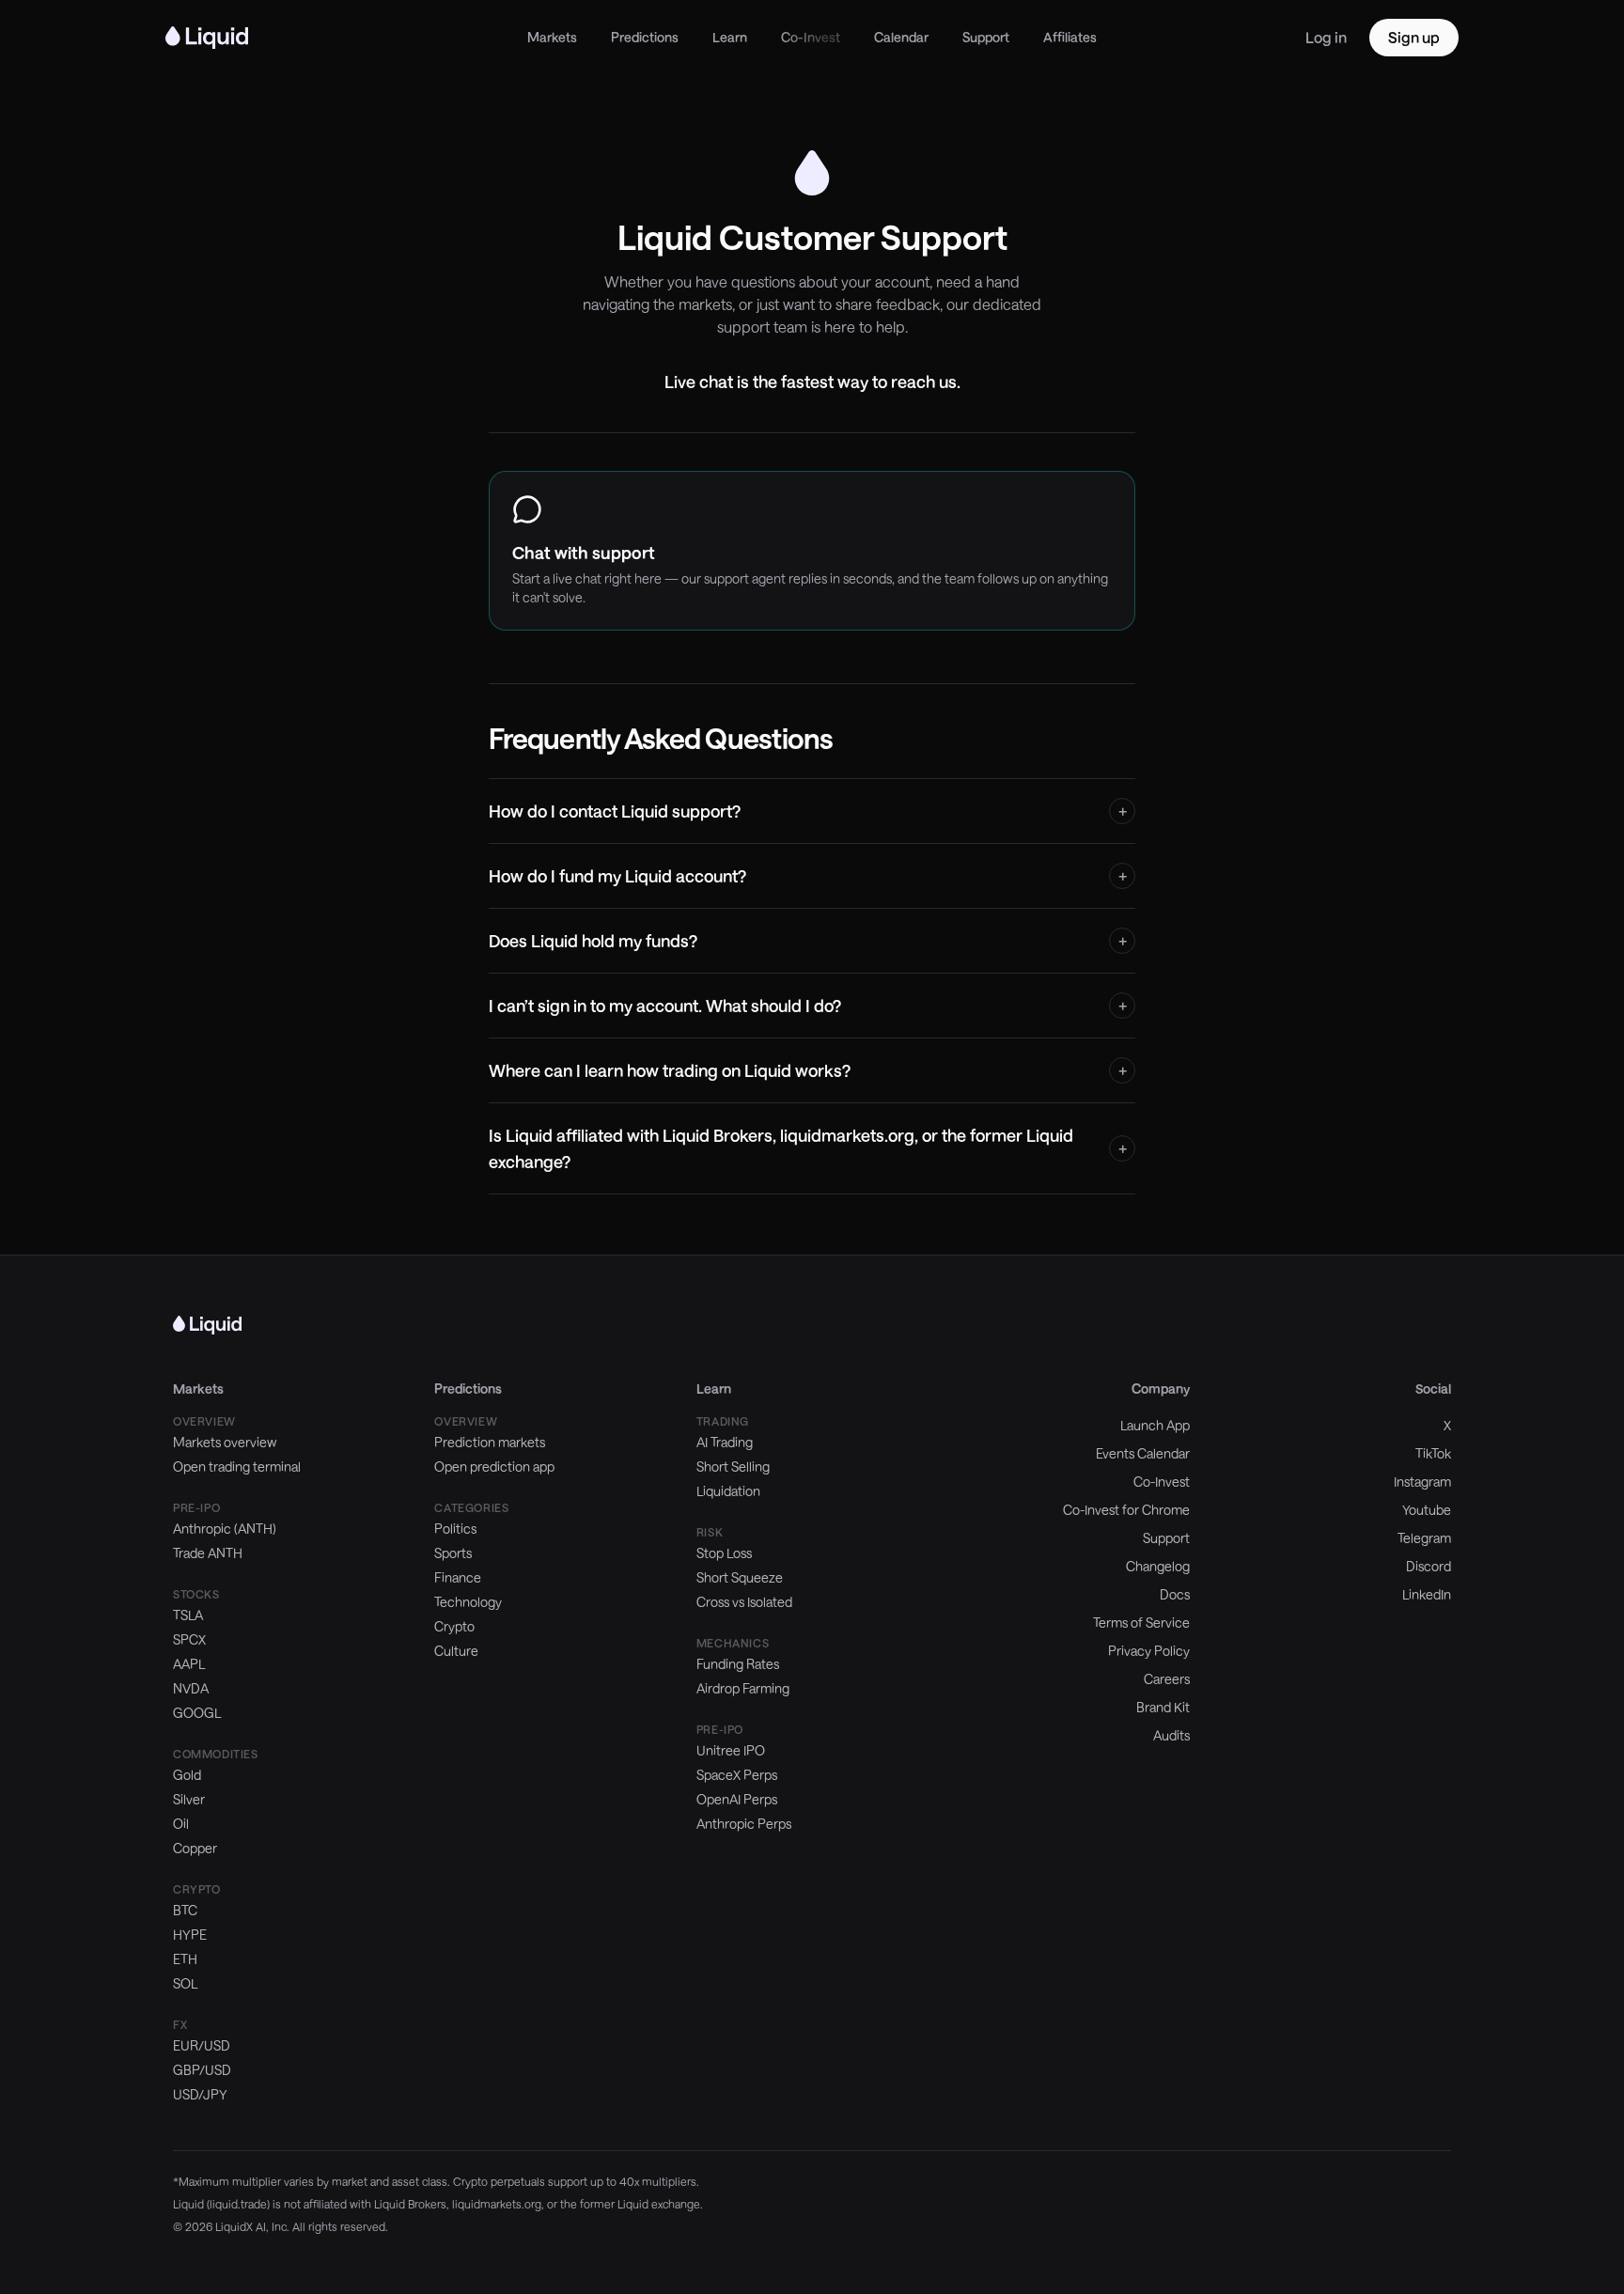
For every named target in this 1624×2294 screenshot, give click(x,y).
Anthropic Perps (744, 1824)
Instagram (1422, 1482)
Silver (189, 1799)
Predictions (645, 37)
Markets (552, 37)
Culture (456, 1651)
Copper (195, 1848)
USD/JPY (200, 2094)
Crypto (454, 1626)
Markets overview (225, 1442)
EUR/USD (202, 2045)
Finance (458, 1577)
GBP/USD (202, 2070)
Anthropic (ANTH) (225, 1529)
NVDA (191, 1688)
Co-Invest (811, 37)
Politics (455, 1529)
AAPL (189, 1664)
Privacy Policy (1149, 1651)
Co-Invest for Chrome (1126, 1510)
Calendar (901, 37)
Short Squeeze (740, 1577)
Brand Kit (1163, 1707)
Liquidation (728, 1491)
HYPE (190, 1935)
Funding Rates (738, 1664)
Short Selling (733, 1467)
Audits (1171, 1735)
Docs (1175, 1594)
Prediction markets (490, 1442)
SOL (185, 1983)
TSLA (188, 1615)
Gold (187, 1775)
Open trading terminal (237, 1467)
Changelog (1158, 1566)
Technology (468, 1602)
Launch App (1155, 1425)
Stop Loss (724, 1553)
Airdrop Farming (743, 1688)
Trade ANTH (208, 1553)
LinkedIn (1427, 1594)
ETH (185, 1959)
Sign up (1414, 37)
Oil (181, 1824)
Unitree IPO (731, 1750)
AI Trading (725, 1442)
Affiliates (1070, 37)
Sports (453, 1553)
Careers (1167, 1679)
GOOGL (197, 1713)
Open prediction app (494, 1467)
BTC (185, 1910)
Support (986, 37)
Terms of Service (1141, 1623)
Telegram (1424, 1538)
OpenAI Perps (737, 1799)
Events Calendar (1143, 1453)
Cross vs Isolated (744, 1602)
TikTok (1433, 1453)
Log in (1326, 37)
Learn (730, 37)
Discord (1429, 1566)
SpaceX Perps (737, 1775)
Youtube (1427, 1510)
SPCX (189, 1639)
